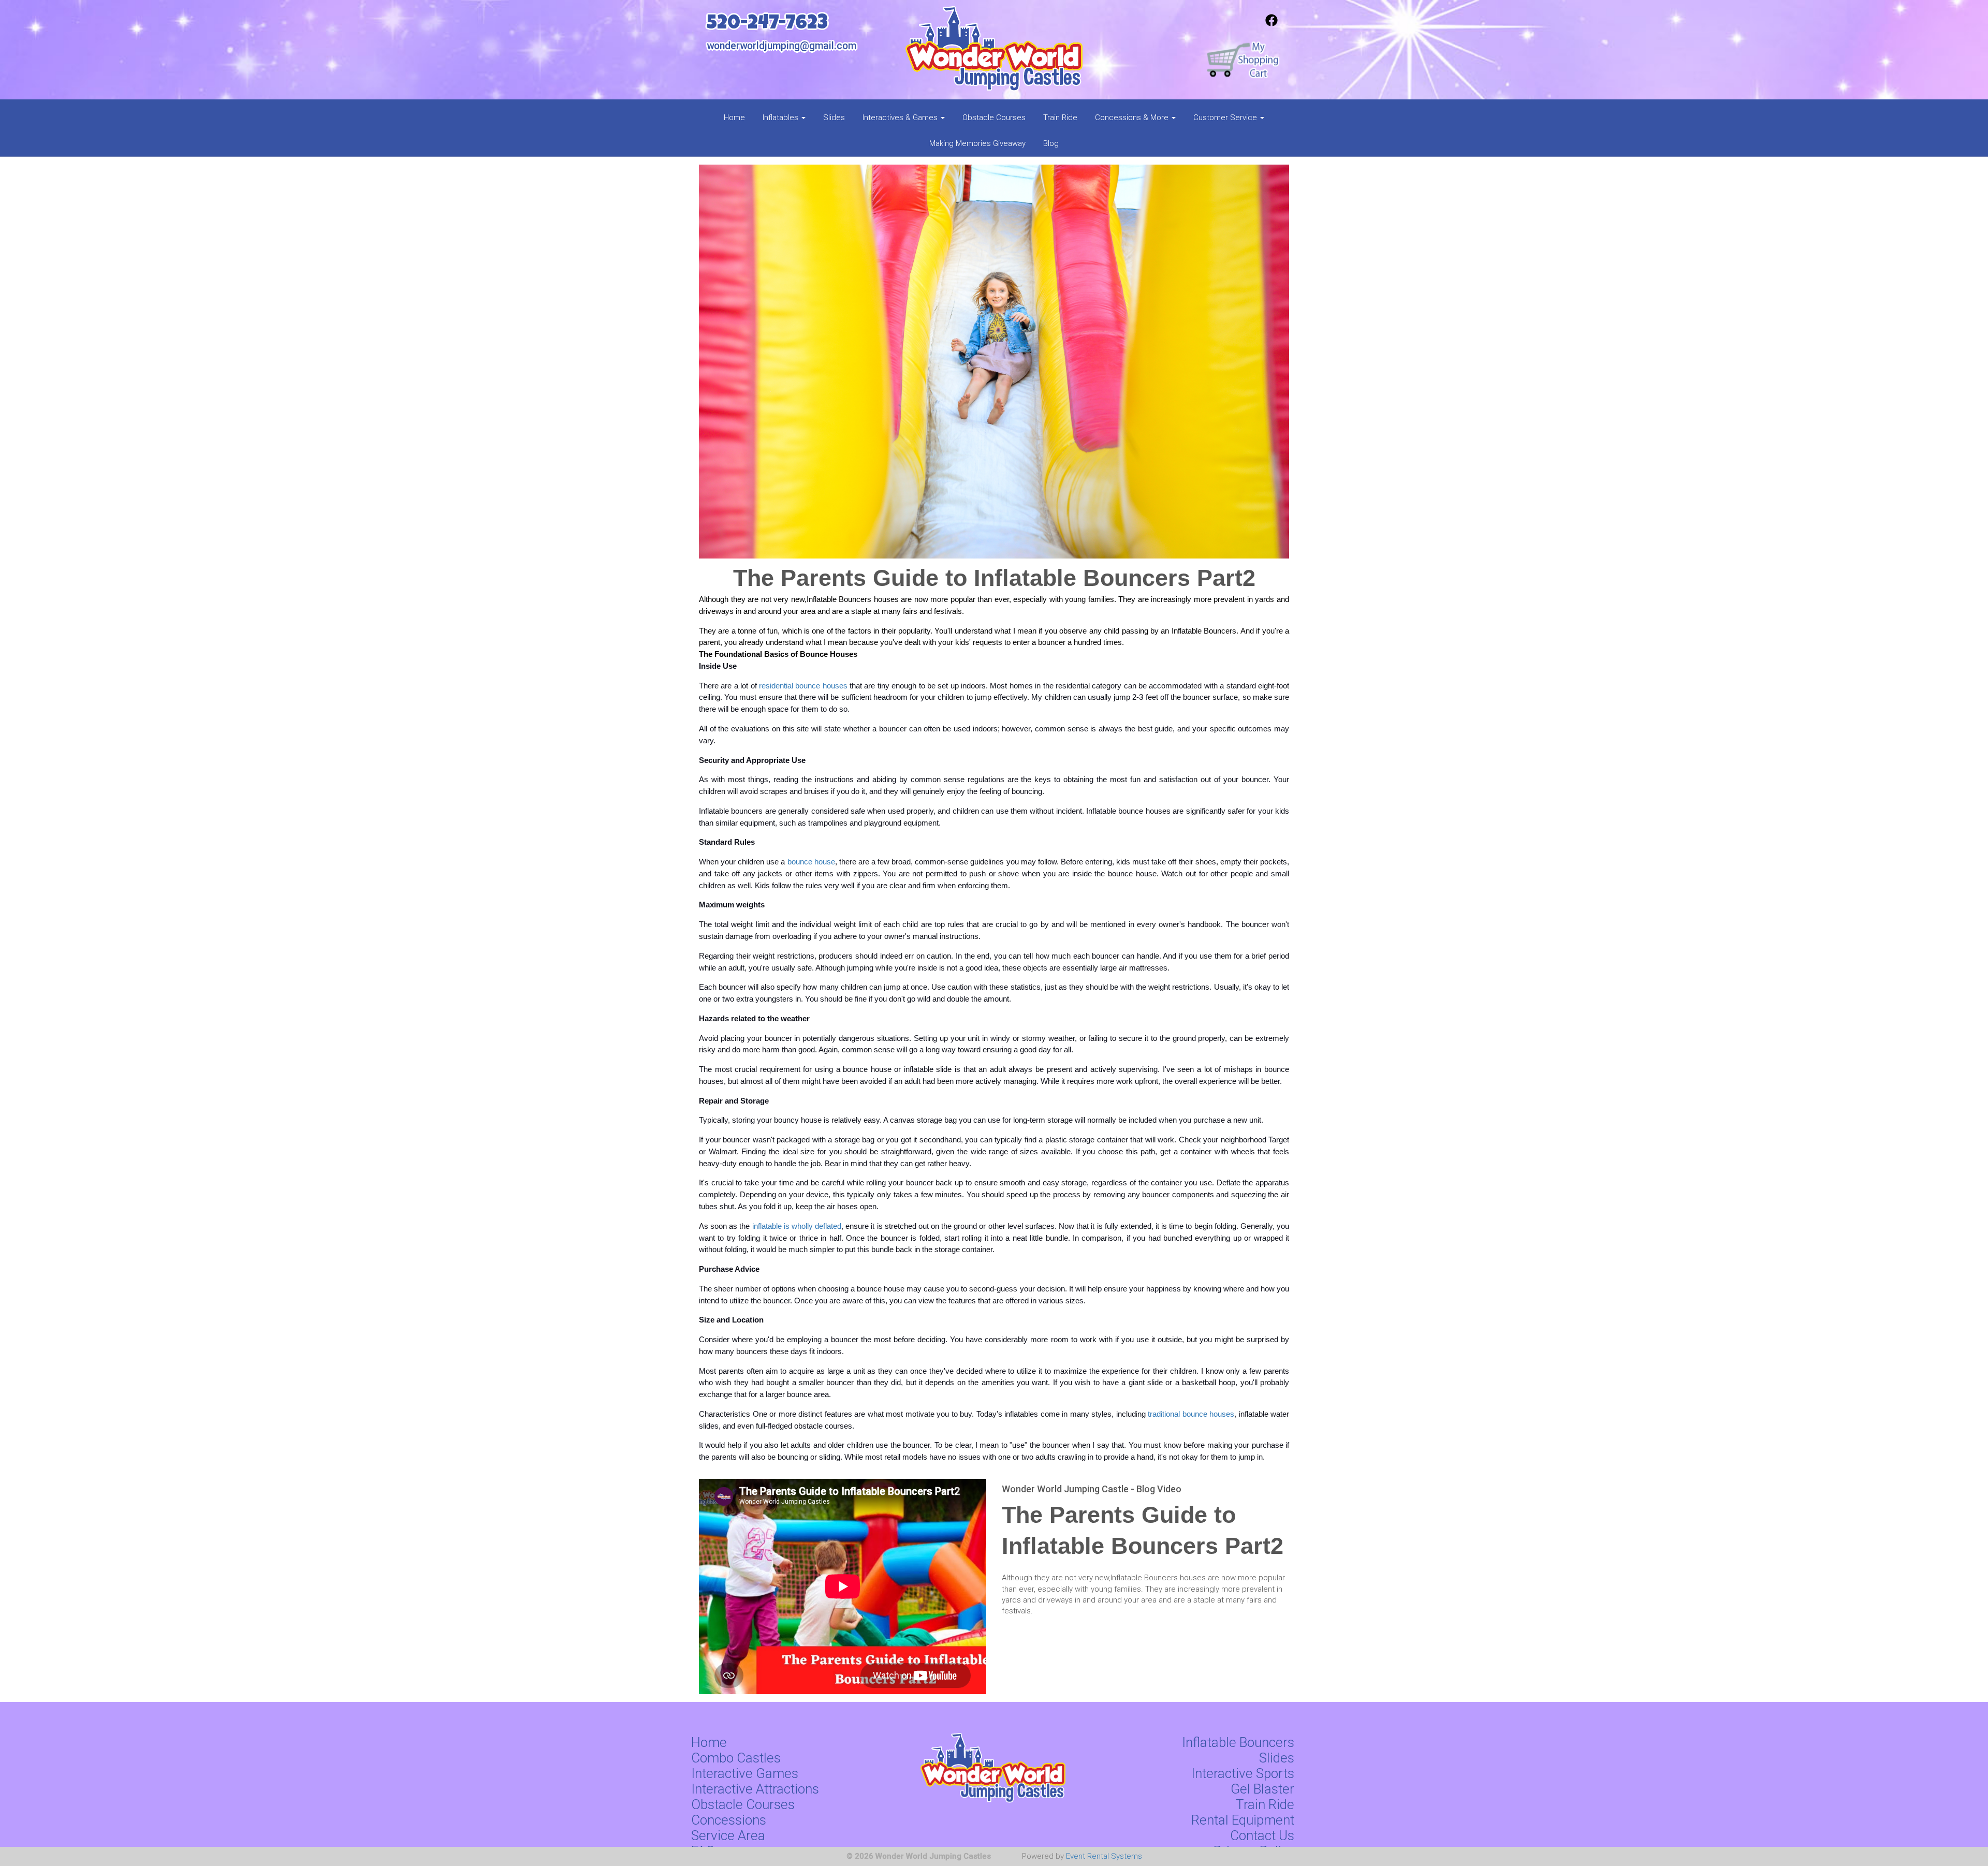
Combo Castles (736, 1758)
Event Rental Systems (1104, 1856)
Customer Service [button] (1226, 117)
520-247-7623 (767, 25)
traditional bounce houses (1191, 1414)
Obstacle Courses (994, 117)
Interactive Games (745, 1773)
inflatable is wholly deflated (797, 1226)
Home (734, 117)
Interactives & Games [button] (901, 117)
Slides (834, 117)
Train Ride (1060, 117)
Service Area (728, 1835)
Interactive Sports (1243, 1773)
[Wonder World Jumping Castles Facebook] (1271, 24)
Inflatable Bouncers (1238, 1742)
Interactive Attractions (755, 1789)
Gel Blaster (1262, 1789)
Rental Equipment (1243, 1820)
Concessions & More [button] (1133, 117)
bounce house (811, 862)
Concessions (729, 1820)
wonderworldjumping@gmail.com (781, 46)
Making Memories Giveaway (977, 143)
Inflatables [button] (781, 117)
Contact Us (1262, 1835)
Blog (1051, 143)
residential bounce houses (802, 686)
